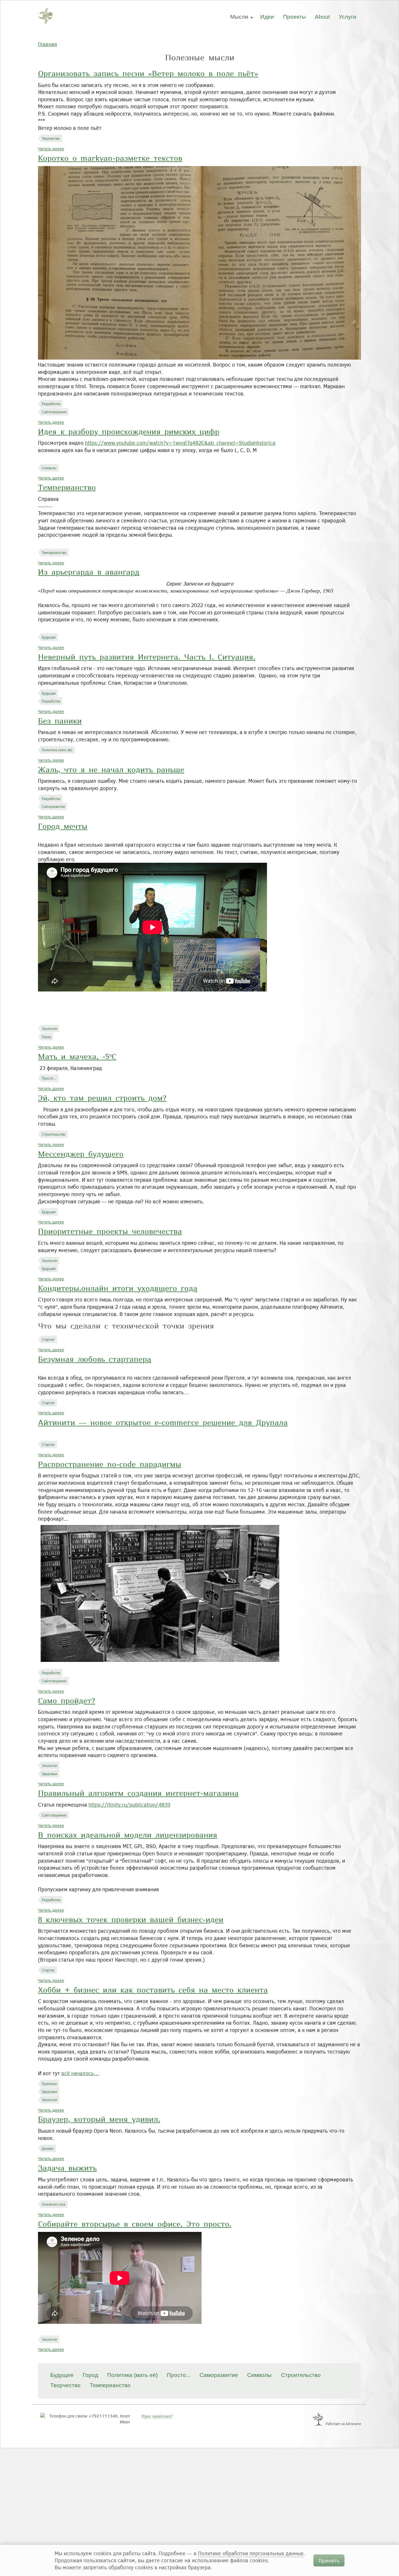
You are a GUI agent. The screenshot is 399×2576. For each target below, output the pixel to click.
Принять (329, 2560)
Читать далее (51, 149)
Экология (49, 1029)
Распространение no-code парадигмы (110, 1465)
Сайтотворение (54, 412)
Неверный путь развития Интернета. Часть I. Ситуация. (147, 658)
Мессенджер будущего (81, 1155)
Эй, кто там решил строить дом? (102, 1099)
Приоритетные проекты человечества (110, 1232)
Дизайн (48, 2148)
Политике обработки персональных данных (251, 2553)
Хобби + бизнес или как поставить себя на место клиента (153, 1991)
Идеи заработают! (157, 2416)
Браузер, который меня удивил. (99, 2120)
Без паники (60, 722)
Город (46, 1037)
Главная (47, 44)
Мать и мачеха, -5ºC (77, 1057)
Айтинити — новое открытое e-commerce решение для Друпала (163, 1423)
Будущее (49, 637)
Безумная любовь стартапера (95, 1360)
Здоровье (49, 1774)
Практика (49, 2084)
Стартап (48, 1339)
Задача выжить (67, 2169)
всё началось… (80, 2073)
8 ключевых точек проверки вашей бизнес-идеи (131, 1920)
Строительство (54, 1134)
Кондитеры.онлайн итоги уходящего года (118, 1289)
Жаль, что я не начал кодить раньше (111, 770)
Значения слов (53, 2204)
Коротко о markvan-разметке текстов (110, 159)
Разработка (51, 404)
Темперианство (67, 488)
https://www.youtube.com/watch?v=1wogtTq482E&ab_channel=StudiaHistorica (180, 443)
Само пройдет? (67, 1701)
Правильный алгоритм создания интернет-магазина (138, 1794)
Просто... (49, 1078)
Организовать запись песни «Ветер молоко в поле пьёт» (148, 74)
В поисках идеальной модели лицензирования (128, 1836)
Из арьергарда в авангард (89, 573)
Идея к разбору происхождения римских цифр (129, 432)
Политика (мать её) (57, 750)
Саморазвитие (53, 806)
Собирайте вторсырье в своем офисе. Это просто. (135, 2225)
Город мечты (63, 827)
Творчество (51, 138)
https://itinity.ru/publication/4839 (129, 1805)
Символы (49, 468)
